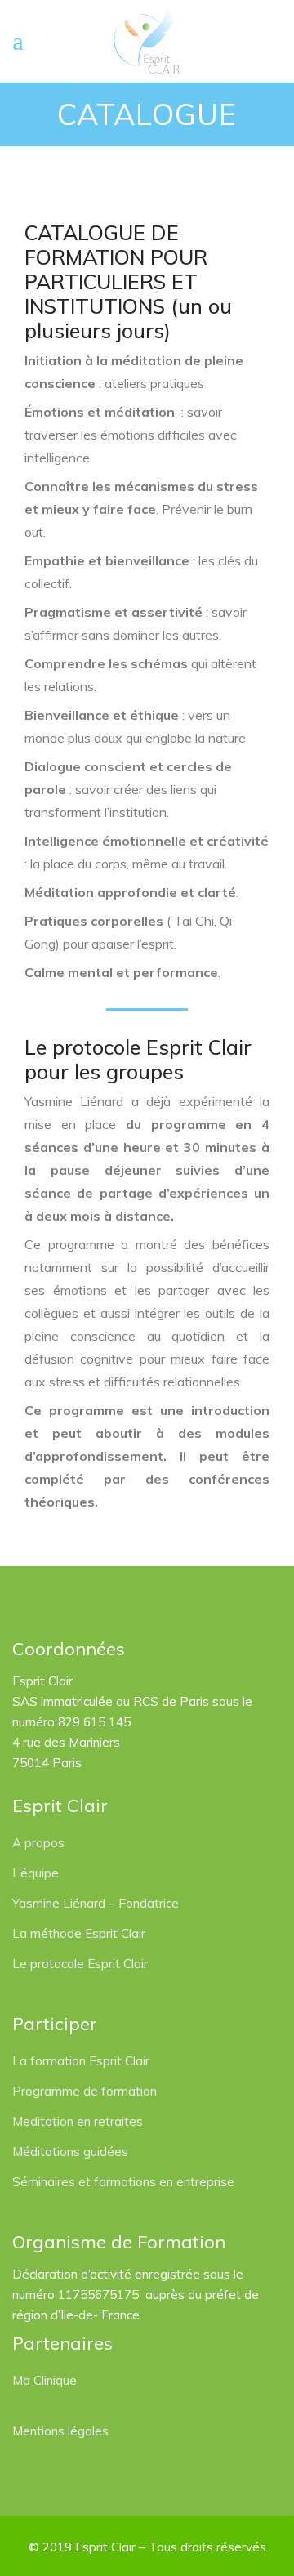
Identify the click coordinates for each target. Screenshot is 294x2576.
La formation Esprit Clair (81, 2061)
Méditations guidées (70, 2152)
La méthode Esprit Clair (79, 1933)
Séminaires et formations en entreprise (123, 2182)
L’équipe (36, 1873)
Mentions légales (60, 2431)
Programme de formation (85, 2091)
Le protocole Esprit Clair (80, 1964)
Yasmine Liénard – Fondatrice (96, 1903)
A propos (38, 1843)
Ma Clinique (45, 2380)
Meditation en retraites (78, 2121)
